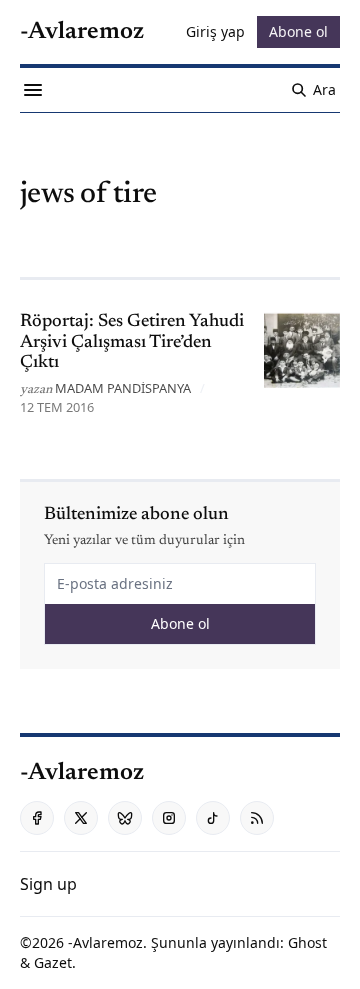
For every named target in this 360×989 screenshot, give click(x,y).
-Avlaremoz (105, 942)
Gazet (53, 962)
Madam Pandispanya (123, 388)
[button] (48, 884)
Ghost (307, 942)
